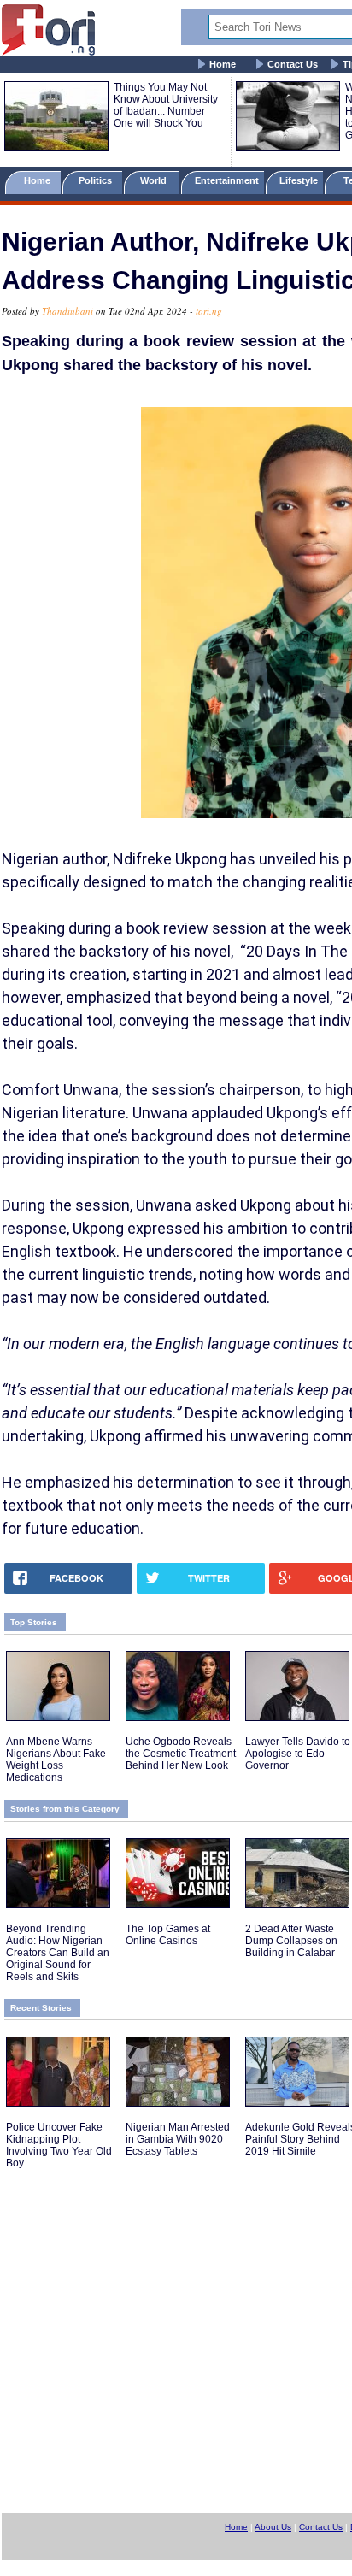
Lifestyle (299, 180)
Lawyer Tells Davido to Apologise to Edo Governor (298, 1754)
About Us (273, 2527)
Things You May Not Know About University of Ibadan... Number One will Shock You (166, 105)
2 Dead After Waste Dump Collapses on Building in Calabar (291, 1941)
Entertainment (227, 180)
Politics (97, 180)
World (156, 180)
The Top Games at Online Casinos (168, 1935)
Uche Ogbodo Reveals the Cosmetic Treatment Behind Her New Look (181, 1754)
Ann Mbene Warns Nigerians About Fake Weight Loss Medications (56, 1760)
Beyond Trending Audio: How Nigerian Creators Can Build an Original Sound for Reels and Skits (58, 1953)
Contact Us (293, 64)
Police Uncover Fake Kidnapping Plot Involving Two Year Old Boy (59, 2145)
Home (223, 64)
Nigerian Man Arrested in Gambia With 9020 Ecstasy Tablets (178, 2139)
